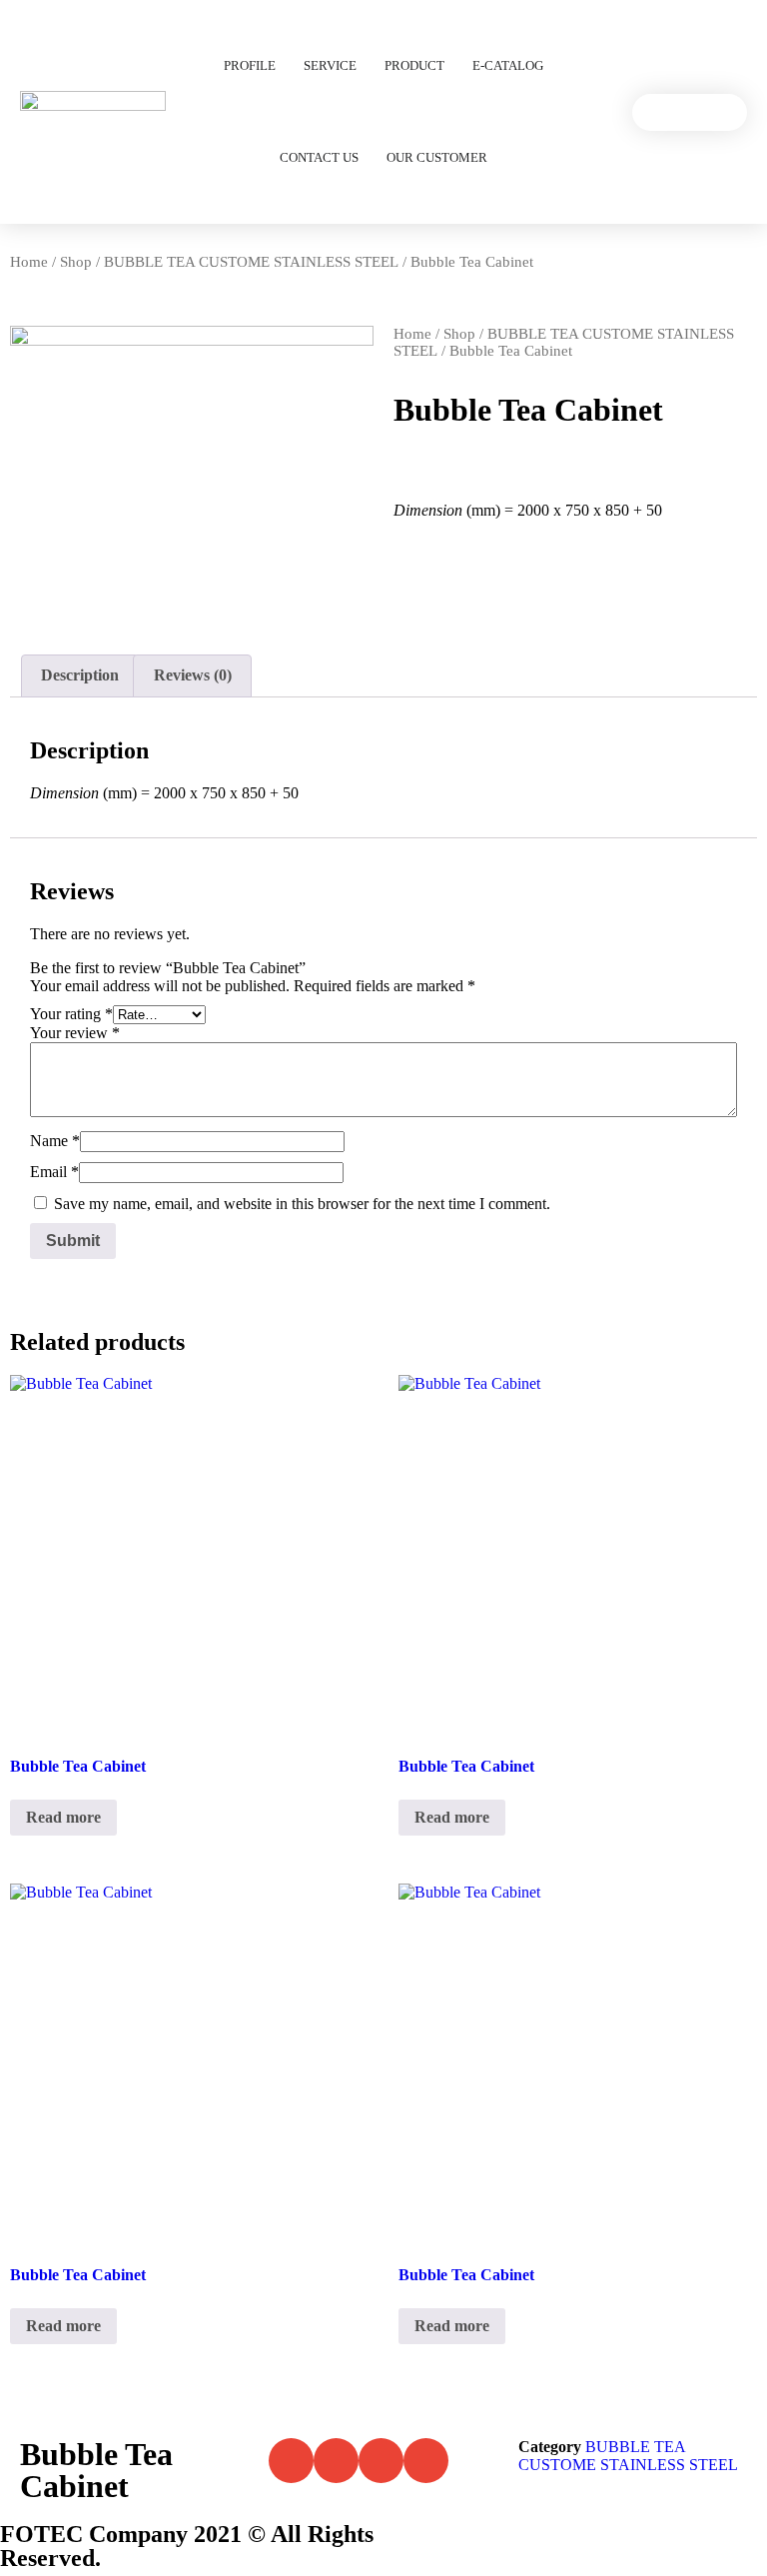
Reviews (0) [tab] (193, 675)
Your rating (71, 1014)
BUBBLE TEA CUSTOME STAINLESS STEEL (251, 262)
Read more (63, 1817)
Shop (76, 262)
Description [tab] (80, 675)
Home (29, 262)
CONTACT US (319, 157)
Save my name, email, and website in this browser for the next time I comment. (302, 1204)
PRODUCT (414, 65)
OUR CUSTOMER (437, 157)
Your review (75, 1033)
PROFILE (250, 65)
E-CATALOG (508, 65)
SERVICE (330, 65)
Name (55, 1141)
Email (54, 1172)
